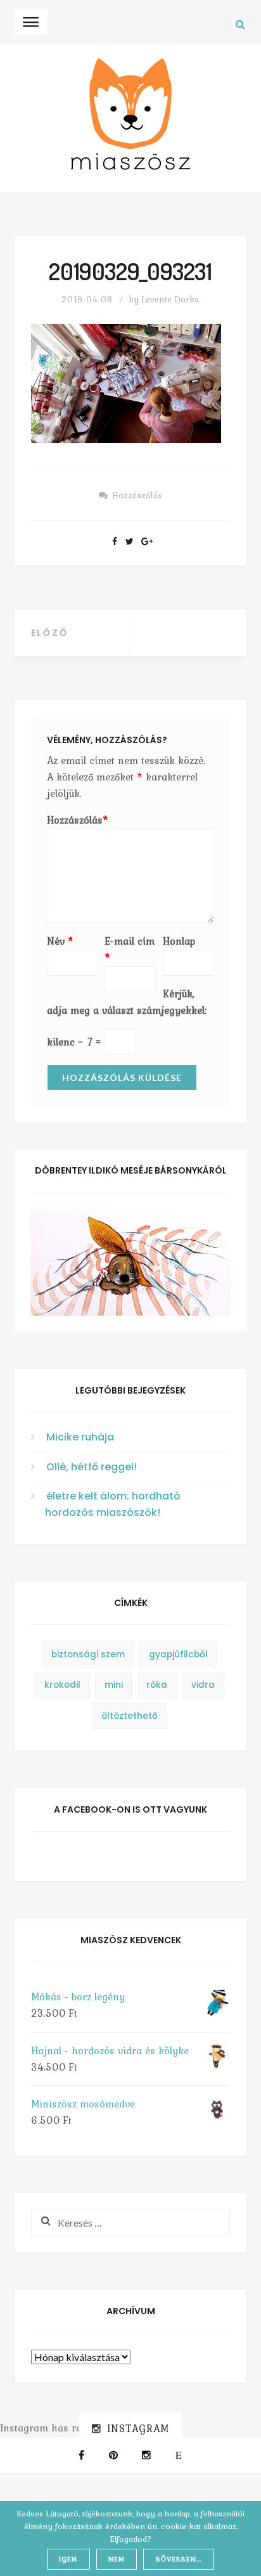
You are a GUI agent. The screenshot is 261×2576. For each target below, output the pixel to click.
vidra (203, 1685)
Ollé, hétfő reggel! (92, 1467)
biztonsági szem (88, 1654)
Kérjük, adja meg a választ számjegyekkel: (127, 1002)
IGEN (68, 2559)
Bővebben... (179, 2559)
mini (114, 1685)
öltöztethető (130, 1716)
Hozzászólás (137, 495)
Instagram (138, 2428)
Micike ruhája (80, 1437)
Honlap (179, 941)
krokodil (62, 1685)
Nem (117, 2559)
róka (157, 1685)
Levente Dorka (170, 299)
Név (60, 941)
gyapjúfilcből (178, 1654)
